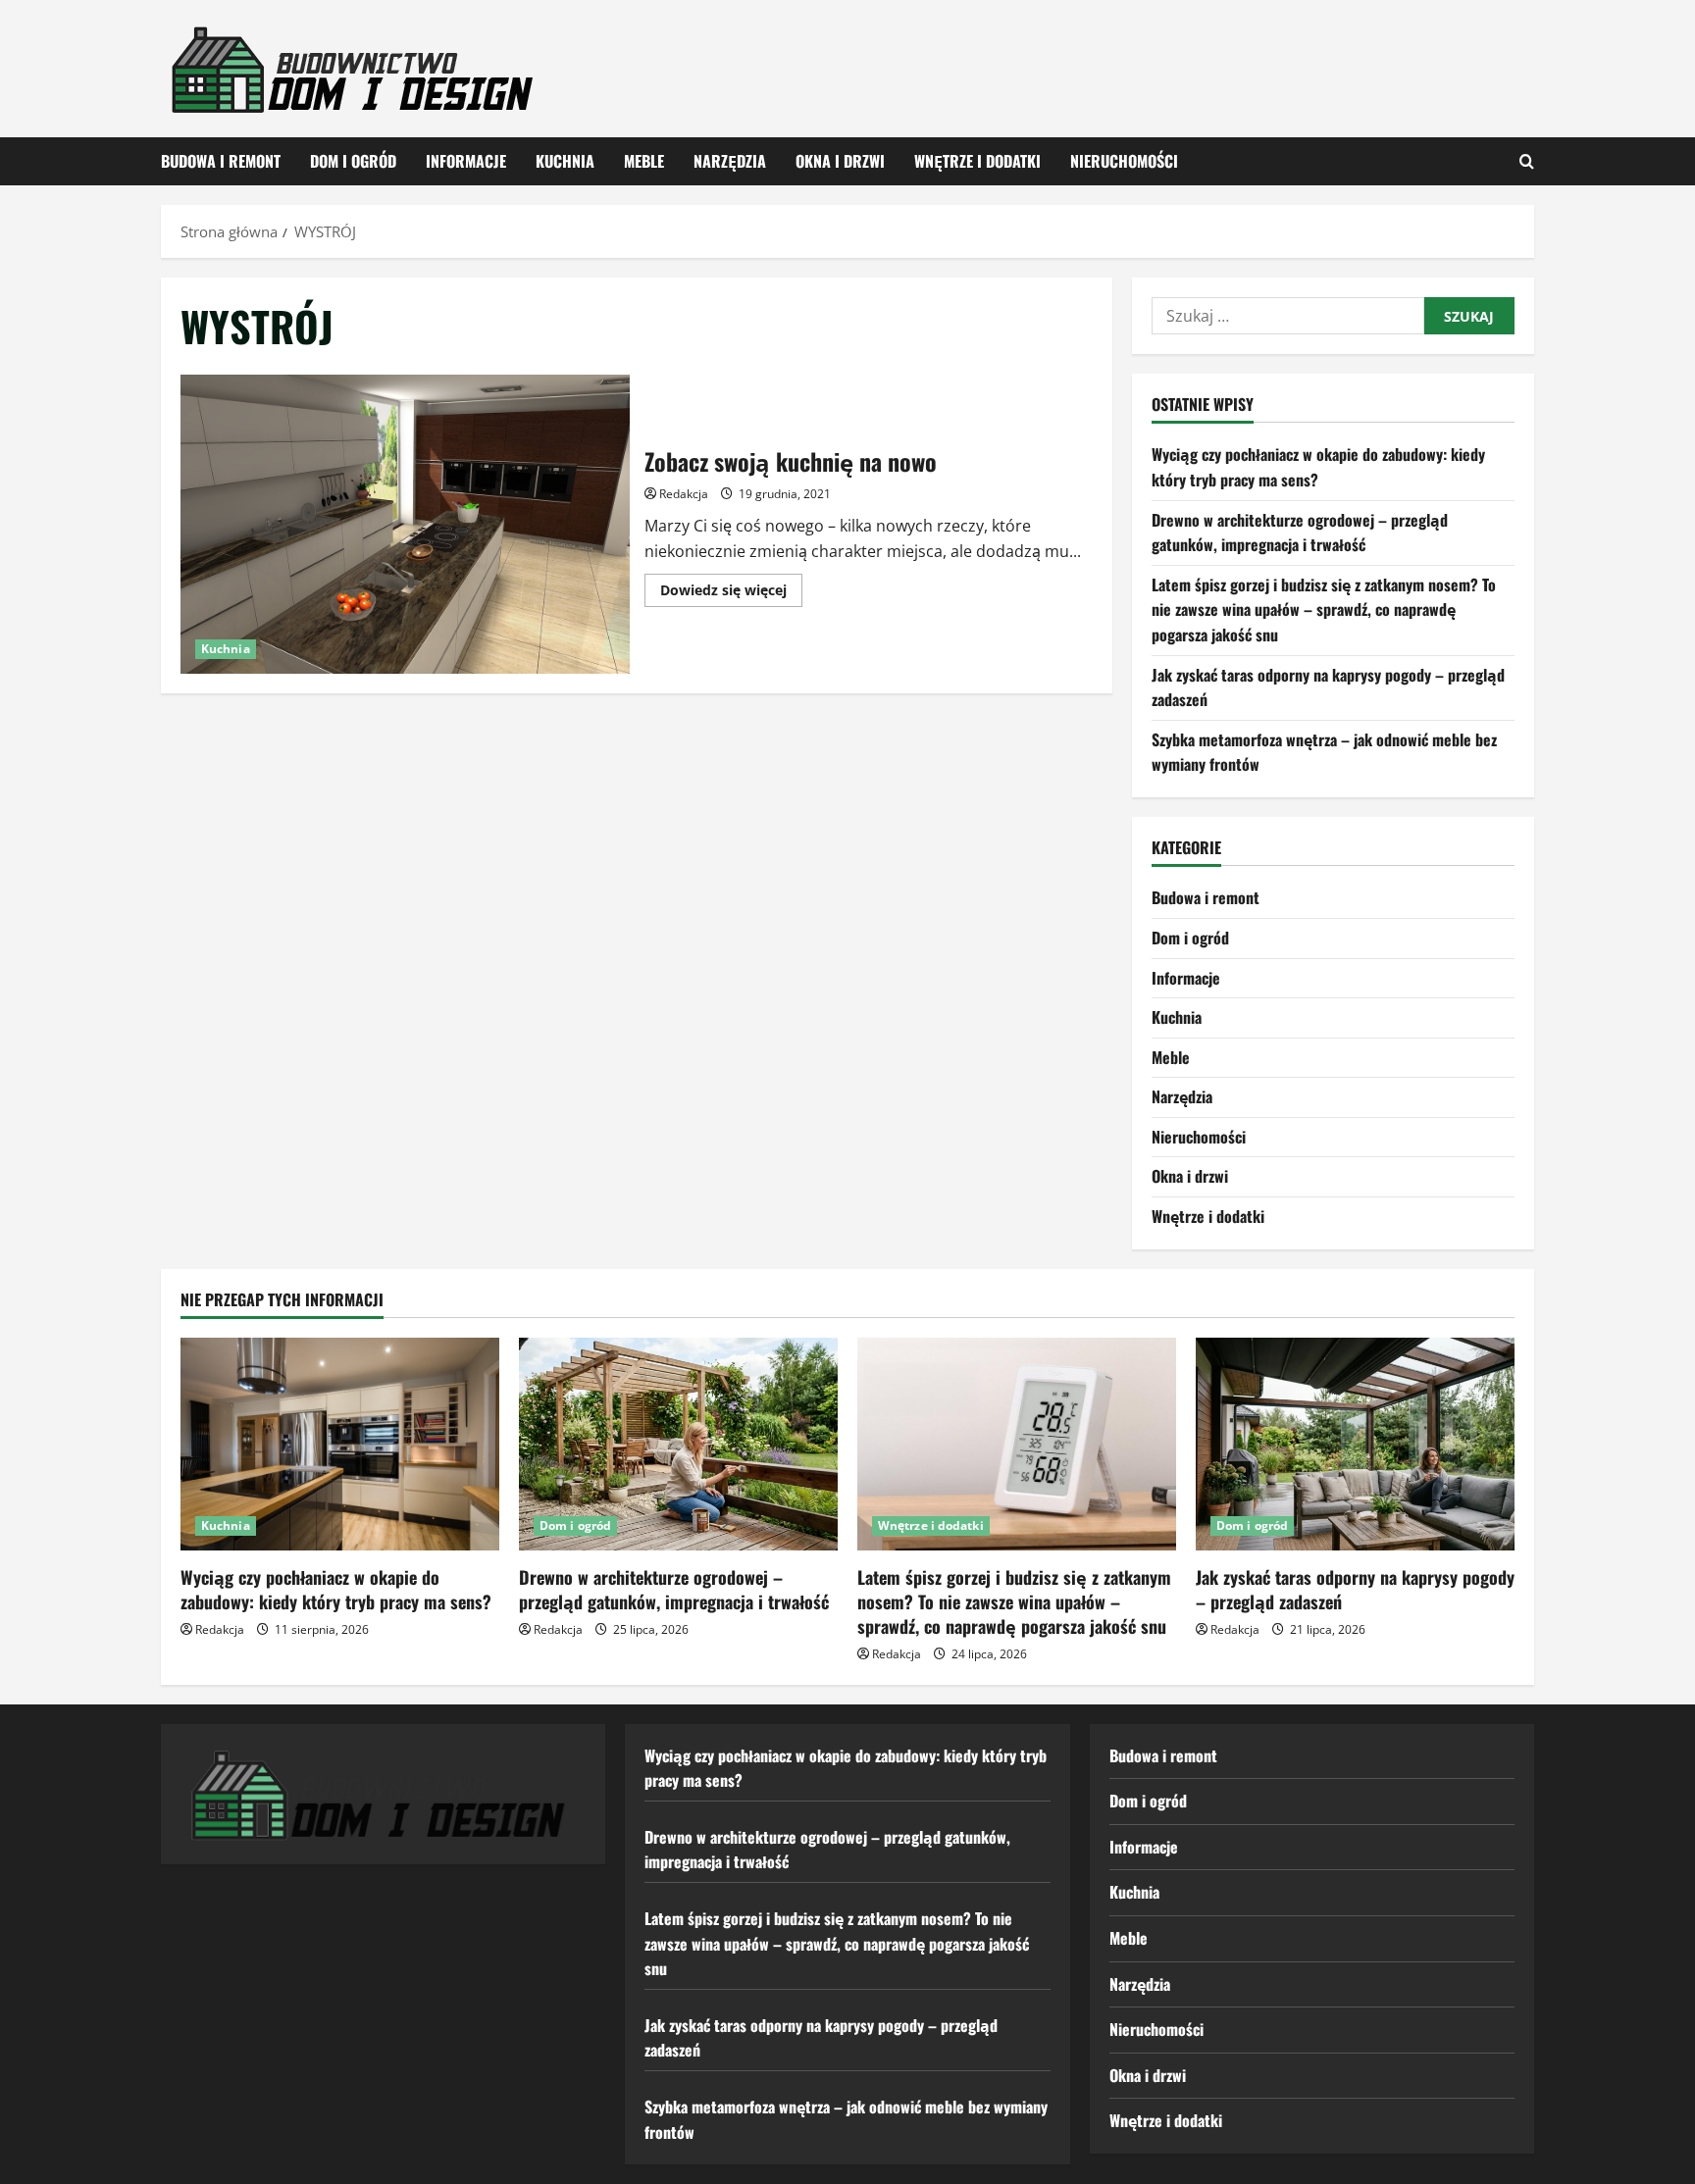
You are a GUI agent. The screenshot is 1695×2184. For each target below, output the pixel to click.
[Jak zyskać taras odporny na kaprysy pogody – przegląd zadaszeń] (1355, 1444)
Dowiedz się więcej (731, 593)
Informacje (466, 161)
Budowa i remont (221, 161)
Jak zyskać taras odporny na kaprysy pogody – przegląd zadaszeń (1355, 1589)
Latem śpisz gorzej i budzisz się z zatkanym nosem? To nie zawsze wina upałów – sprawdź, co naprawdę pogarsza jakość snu (1324, 609)
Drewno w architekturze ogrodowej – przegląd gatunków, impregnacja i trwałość (1300, 533)
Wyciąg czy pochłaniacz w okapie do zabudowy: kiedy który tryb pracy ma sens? (336, 1589)
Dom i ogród (353, 161)
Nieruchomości (1124, 161)
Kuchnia (565, 161)
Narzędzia (730, 161)
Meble (644, 161)
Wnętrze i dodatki (977, 161)
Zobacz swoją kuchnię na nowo (405, 524)
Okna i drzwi (840, 161)
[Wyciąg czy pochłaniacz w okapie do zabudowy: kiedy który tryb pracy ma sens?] (340, 1444)
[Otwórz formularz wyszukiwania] (1527, 161)
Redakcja (684, 494)
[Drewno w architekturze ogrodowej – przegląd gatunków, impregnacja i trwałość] (678, 1444)
